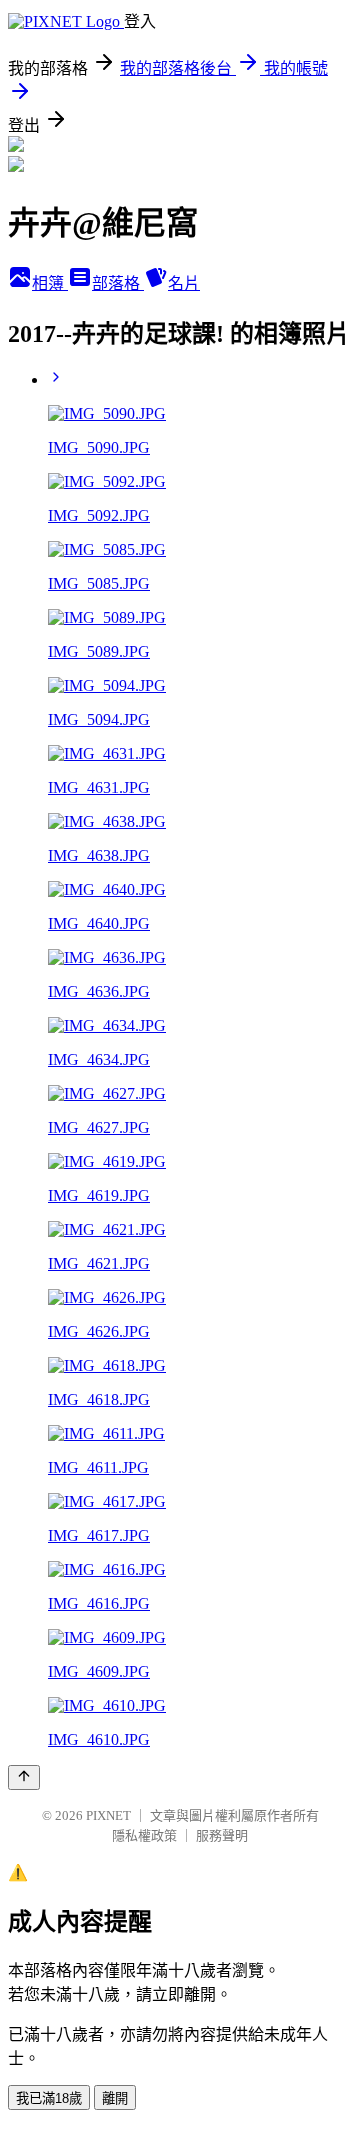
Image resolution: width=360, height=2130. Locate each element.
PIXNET (108, 1815)
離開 (115, 2098)
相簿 (50, 283)
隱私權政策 (144, 1835)
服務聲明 (222, 1835)
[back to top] (24, 1777)
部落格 (118, 283)
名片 (184, 283)
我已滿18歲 (49, 2098)
